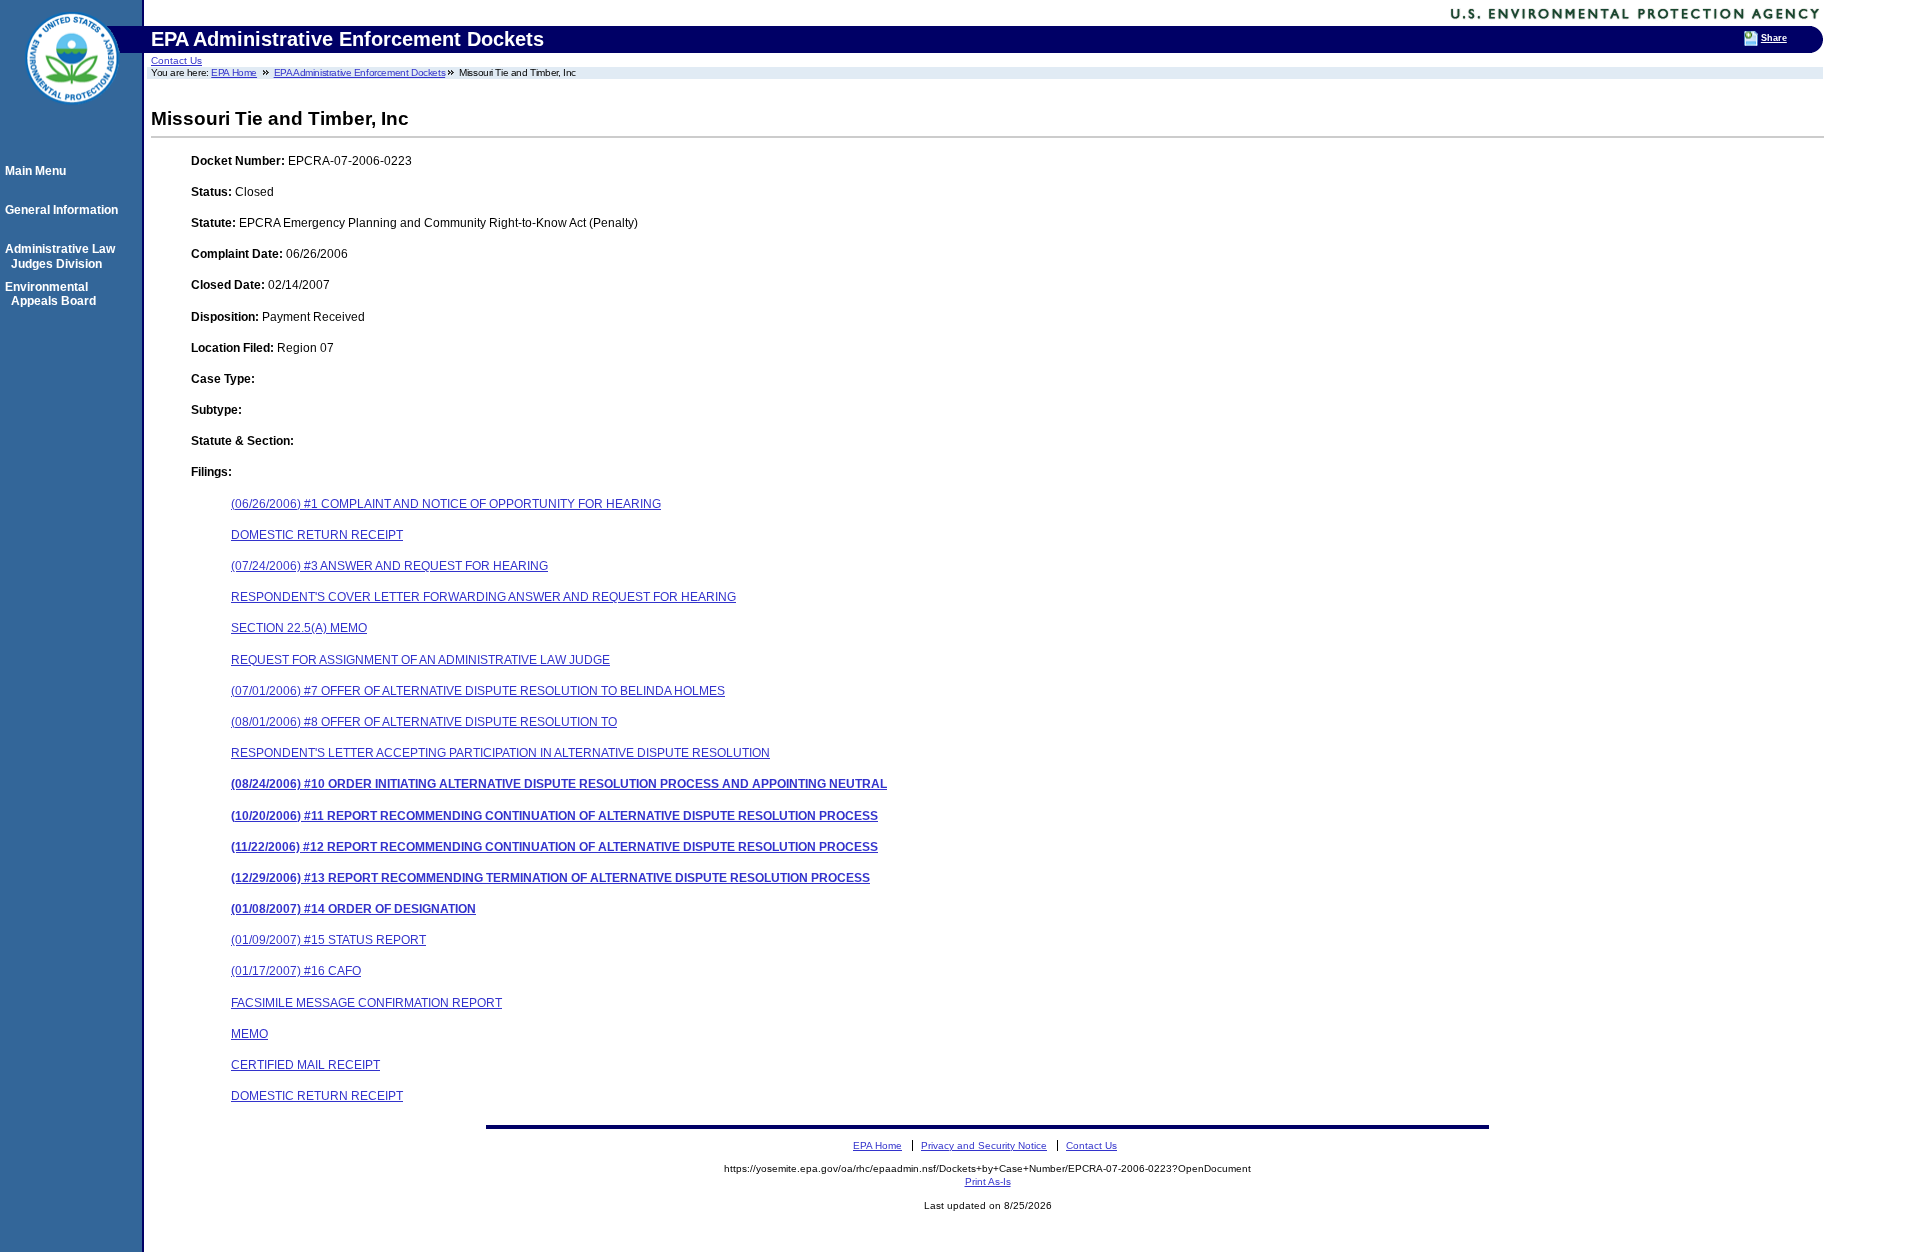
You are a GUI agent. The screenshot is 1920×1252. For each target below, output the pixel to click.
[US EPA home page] (72, 115)
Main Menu (38, 171)
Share (1774, 38)
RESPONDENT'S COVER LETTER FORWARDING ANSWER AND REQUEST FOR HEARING (483, 597)
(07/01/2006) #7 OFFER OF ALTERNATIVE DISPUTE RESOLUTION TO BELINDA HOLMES (478, 691)
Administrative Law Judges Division (63, 256)
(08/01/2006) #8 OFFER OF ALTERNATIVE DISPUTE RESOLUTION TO (424, 722)
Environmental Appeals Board (53, 294)
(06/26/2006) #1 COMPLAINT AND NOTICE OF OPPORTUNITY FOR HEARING (446, 504)
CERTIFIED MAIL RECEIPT (305, 1065)
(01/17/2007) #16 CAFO (296, 971)
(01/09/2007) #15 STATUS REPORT (328, 940)
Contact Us (176, 60)
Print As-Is (988, 1181)
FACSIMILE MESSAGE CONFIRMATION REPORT (366, 1003)
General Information (64, 210)
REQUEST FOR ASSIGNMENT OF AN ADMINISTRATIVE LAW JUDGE (420, 660)
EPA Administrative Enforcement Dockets (360, 72)
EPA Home (234, 72)
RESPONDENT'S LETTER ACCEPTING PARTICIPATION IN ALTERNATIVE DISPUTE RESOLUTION (500, 753)
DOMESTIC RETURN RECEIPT (317, 535)
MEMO (249, 1034)
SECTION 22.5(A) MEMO (299, 628)
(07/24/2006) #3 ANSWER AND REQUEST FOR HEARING (389, 566)
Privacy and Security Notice (984, 1145)
